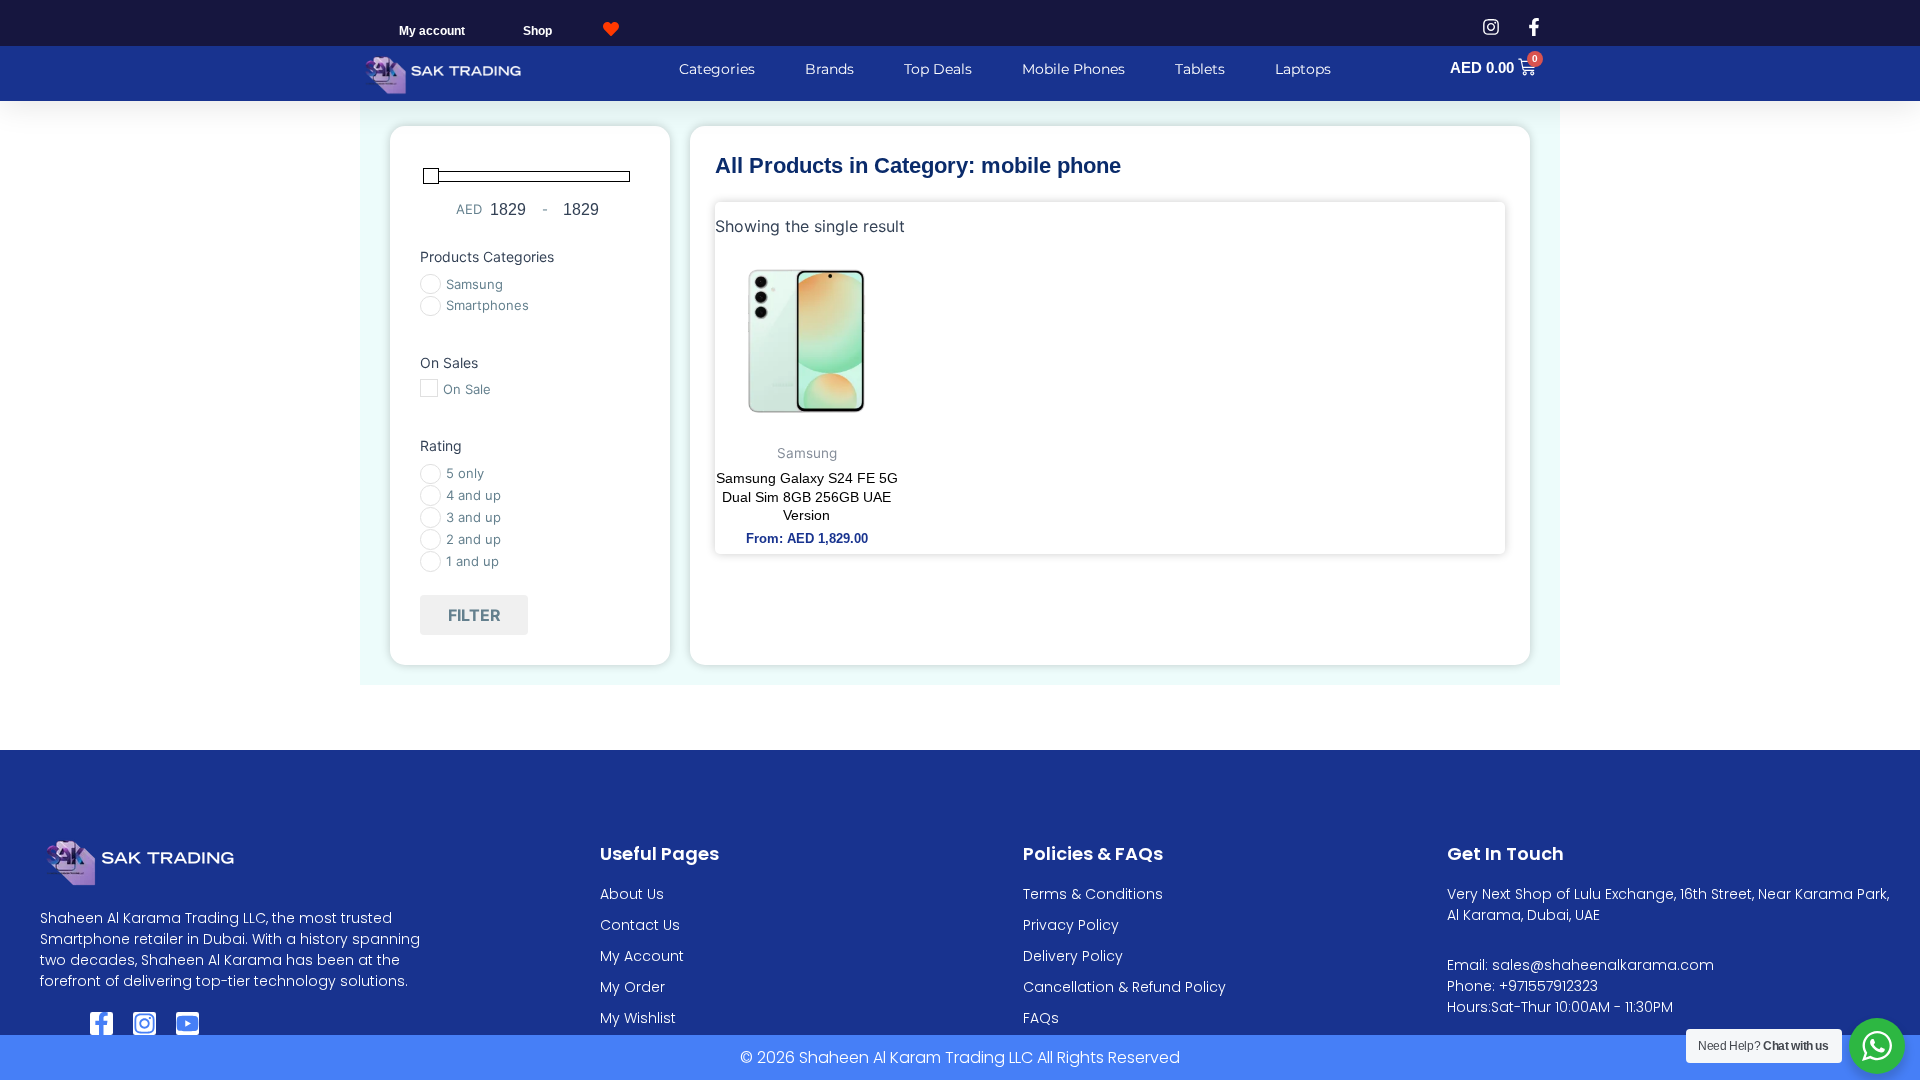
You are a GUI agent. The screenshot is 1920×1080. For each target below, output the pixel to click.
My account (432, 31)
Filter (474, 615)
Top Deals (938, 69)
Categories (717, 69)
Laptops (1303, 69)
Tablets (1200, 69)
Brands (829, 69)
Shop (537, 31)
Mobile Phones (1073, 69)
